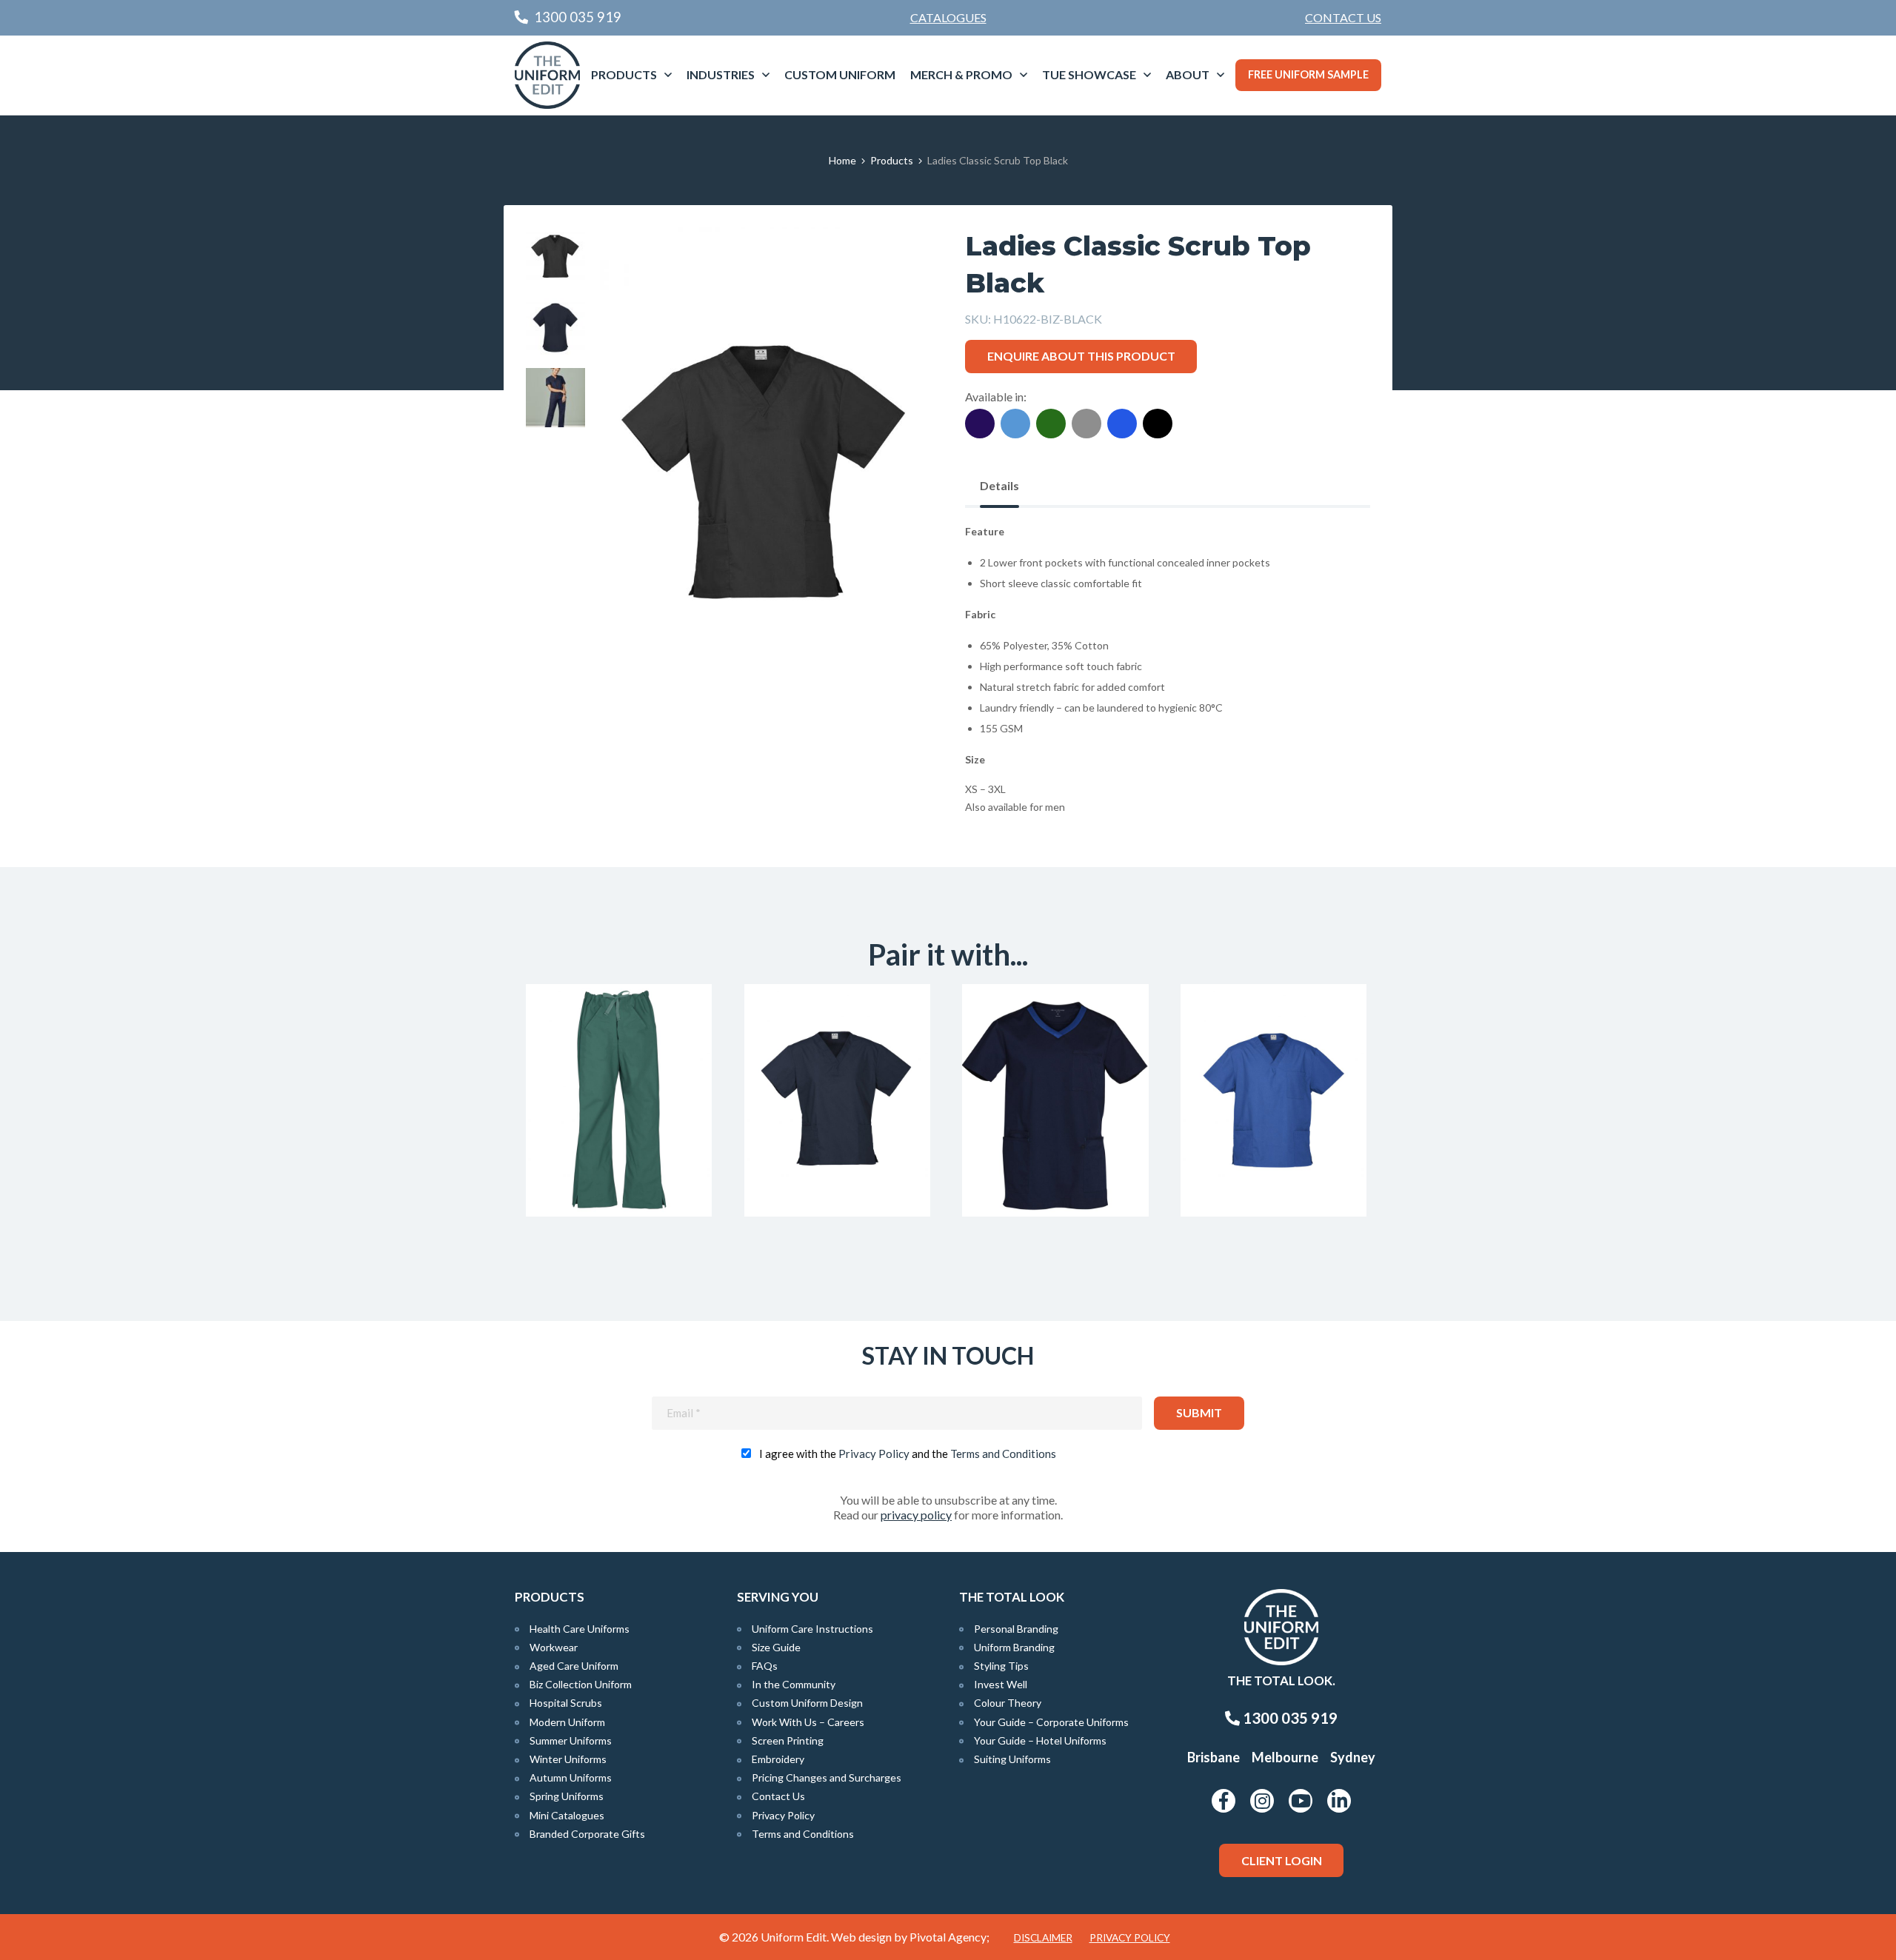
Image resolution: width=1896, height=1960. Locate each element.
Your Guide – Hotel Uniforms (1040, 1740)
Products (624, 74)
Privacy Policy (874, 1454)
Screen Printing (788, 1740)
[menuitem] (1343, 18)
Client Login (1282, 1860)
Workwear (554, 1647)
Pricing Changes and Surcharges (827, 1777)
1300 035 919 (1289, 1718)
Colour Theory (1008, 1703)
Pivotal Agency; (949, 1937)
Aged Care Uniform (574, 1666)
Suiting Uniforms (1012, 1759)
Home (842, 160)
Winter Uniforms (568, 1759)
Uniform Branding (1014, 1647)
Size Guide (776, 1647)
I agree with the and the (908, 1454)
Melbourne (1285, 1757)
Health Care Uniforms (580, 1629)
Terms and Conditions (1003, 1454)
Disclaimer (1043, 1938)
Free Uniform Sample (1308, 74)
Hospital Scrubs (566, 1703)
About (1188, 74)
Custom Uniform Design (807, 1703)
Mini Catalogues (567, 1815)
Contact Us (1343, 17)
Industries (721, 74)
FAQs (765, 1666)
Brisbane (1214, 1757)
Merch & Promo (961, 74)
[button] (897, 261)
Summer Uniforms (571, 1740)
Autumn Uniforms (571, 1777)
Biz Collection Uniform (581, 1684)
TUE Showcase (1089, 74)
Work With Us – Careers (808, 1722)
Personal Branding (1016, 1629)
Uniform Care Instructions (812, 1629)
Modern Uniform (567, 1722)
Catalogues (948, 17)
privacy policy (916, 1515)
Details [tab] (999, 485)
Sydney (1353, 1757)
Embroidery (778, 1759)
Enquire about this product (1081, 356)
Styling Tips (1001, 1666)
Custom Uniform (840, 74)
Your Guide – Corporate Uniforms (1051, 1722)
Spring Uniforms (567, 1796)
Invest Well (1001, 1684)
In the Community (794, 1684)
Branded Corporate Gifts (587, 1834)
